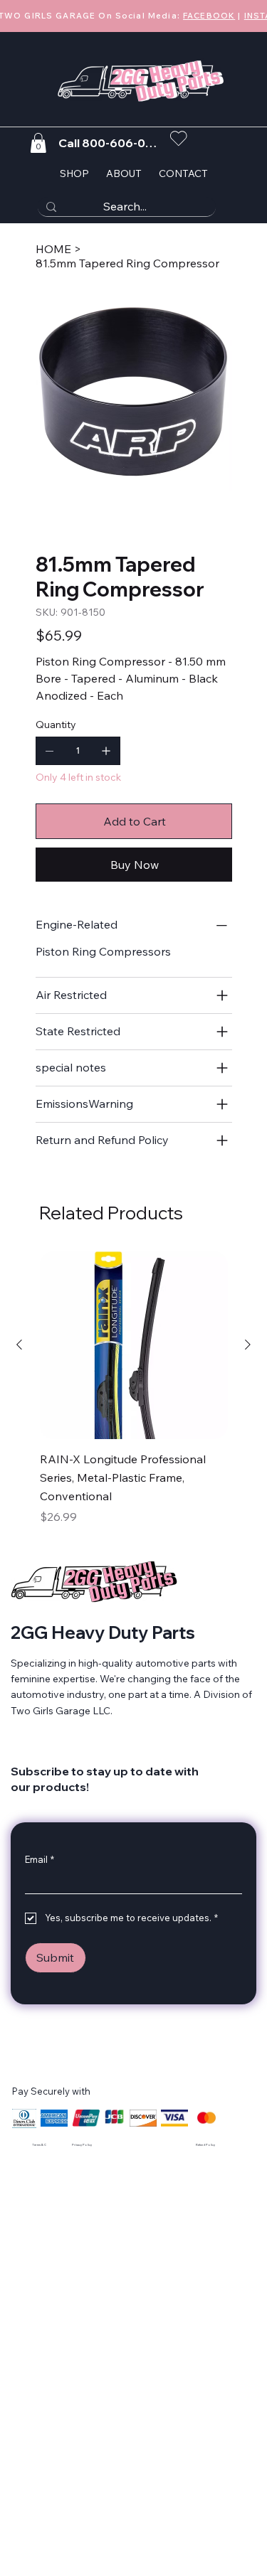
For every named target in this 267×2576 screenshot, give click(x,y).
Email (40, 1859)
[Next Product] (248, 1345)
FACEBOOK (209, 15)
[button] (38, 143)
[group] (134, 1390)
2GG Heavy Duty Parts (103, 1632)
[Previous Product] (19, 1345)
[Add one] (106, 751)
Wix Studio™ (161, 2149)
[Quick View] (134, 1345)
